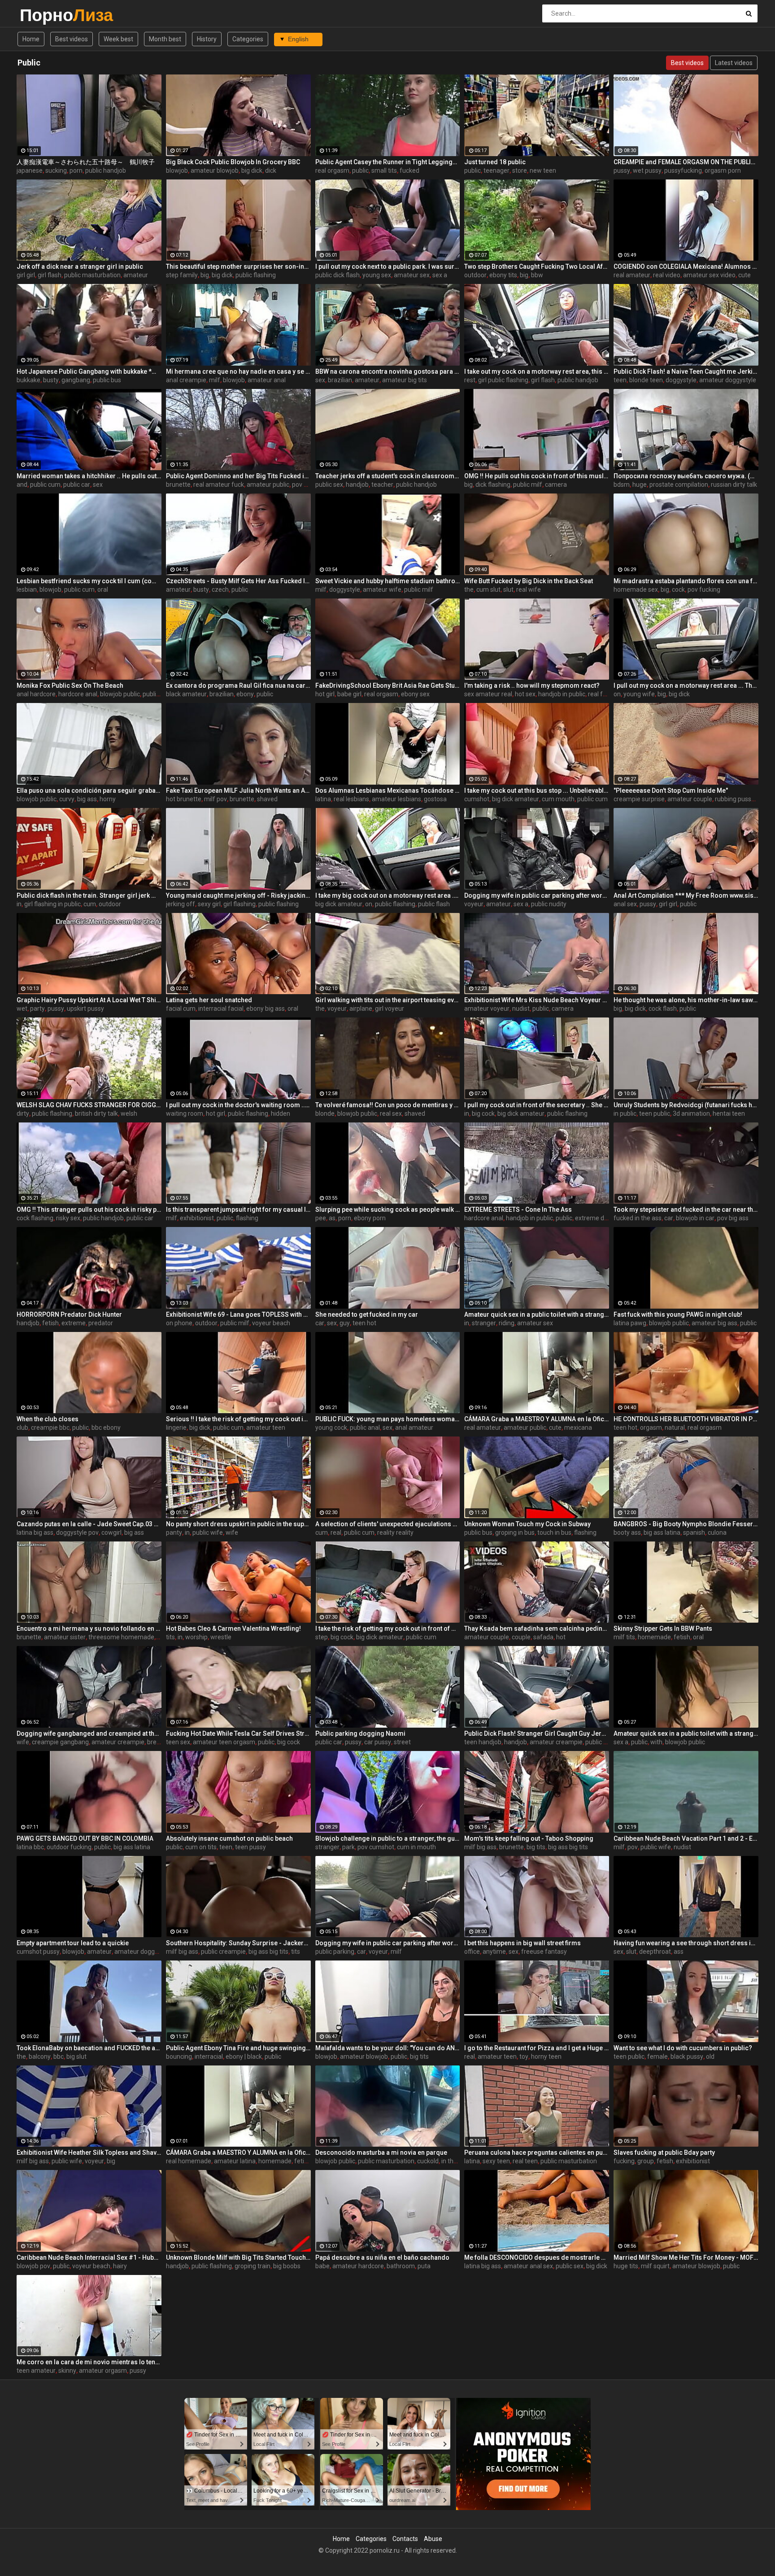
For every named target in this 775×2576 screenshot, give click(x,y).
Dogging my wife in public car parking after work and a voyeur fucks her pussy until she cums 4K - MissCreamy (388, 1943)
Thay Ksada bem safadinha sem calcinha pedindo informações (537, 1629)
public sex (329, 485)
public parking (335, 1952)
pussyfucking (683, 170)
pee (321, 1218)
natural (675, 1428)
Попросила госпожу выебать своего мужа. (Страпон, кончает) (686, 476)
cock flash (663, 1009)
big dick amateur (516, 799)
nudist (521, 1009)
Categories (248, 39)
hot (561, 1637)
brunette (178, 485)
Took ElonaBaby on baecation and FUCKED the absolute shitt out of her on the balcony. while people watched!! (89, 2048)
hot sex (525, 694)
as (332, 1218)
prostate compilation (679, 485)
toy (524, 2056)
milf (215, 380)
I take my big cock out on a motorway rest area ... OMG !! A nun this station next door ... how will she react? (388, 895)
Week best (118, 39)
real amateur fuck (219, 485)
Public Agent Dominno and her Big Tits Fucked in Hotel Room (238, 476)
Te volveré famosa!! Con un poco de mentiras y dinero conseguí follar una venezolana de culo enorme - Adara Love (388, 1105)
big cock (483, 1113)
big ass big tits (568, 1847)
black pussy (687, 2056)
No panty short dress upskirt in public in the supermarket (238, 1524)
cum (90, 904)
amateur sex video (709, 275)
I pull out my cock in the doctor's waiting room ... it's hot (238, 1105)
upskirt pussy (85, 1009)
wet (22, 1009)
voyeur (474, 904)
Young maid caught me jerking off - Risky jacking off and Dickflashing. (238, 895)
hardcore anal (78, 694)
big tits (536, 1847)
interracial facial (221, 1009)
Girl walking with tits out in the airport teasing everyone (388, 1000)
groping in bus (515, 1533)
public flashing (256, 275)
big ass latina (662, 1533)
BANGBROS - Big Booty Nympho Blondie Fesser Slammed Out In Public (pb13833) (686, 1524)
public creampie (223, 1952)
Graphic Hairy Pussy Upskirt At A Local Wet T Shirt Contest (89, 1000)
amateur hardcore (358, 2266)
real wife (529, 589)
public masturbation (92, 275)
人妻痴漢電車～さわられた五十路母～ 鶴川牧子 (86, 162)
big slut (76, 2056)
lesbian (27, 589)
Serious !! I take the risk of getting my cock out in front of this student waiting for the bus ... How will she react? (238, 1419)
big (205, 275)
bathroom (401, 2266)
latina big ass (35, 1533)
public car (77, 485)
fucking (624, 2161)
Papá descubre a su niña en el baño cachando (382, 2257)
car (669, 1218)
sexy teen (496, 2161)
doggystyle (681, 380)
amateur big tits (405, 380)
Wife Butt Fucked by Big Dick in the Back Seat (529, 581)
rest (470, 380)
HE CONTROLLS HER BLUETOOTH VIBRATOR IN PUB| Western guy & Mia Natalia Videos (686, 1419)
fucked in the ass (638, 1218)
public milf (528, 485)
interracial (209, 2056)
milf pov (216, 799)
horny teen (546, 2056)
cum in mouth (416, 1847)
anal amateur (414, 1428)
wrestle (221, 1637)
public (360, 170)
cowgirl (111, 1533)
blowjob (177, 170)
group (646, 2161)
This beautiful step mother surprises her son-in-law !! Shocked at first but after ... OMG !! (238, 266)
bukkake (28, 380)
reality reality (395, 1533)
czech (220, 589)
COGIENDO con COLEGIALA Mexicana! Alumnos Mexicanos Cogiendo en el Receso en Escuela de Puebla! (686, 266)
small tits (384, 170)
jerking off (181, 904)
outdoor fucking (69, 1847)
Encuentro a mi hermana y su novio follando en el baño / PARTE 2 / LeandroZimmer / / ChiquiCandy (89, 1629)
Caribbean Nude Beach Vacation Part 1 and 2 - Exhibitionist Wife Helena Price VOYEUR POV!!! (686, 1838)
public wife (208, 1533)
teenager (496, 170)
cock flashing (35, 1218)
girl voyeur (390, 1009)
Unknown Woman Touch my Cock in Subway (527, 1524)
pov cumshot (376, 1847)
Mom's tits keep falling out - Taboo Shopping (529, 1838)
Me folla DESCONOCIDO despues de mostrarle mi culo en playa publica (537, 2257)
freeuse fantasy (544, 1952)
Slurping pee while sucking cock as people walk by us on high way (388, 1209)
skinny (67, 2371)
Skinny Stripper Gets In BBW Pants (663, 1629)
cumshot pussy (38, 1952)
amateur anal (267, 380)
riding (507, 1323)
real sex (391, 1113)
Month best (165, 39)
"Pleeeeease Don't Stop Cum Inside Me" (671, 790)
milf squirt (655, 2266)
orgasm (651, 1428)
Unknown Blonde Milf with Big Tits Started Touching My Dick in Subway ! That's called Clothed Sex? (238, 2257)
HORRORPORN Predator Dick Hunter (69, 1314)
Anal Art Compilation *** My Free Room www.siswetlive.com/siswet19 (686, 895)
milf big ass (480, 1847)
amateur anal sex (528, 2266)
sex (320, 380)
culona (717, 1533)
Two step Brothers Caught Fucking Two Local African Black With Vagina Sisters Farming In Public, (537, 266)
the (469, 589)
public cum (45, 485)
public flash (434, 904)
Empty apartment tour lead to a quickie (73, 1943)
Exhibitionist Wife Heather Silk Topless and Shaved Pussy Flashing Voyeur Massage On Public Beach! (89, 2152)
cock (678, 589)
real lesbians (351, 799)
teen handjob (483, 1742)
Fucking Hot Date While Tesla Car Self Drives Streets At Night (238, 1733)
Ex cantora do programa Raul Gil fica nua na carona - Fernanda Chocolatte (238, 685)
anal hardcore (36, 694)
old (710, 2056)
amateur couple (690, 799)
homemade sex (636, 589)
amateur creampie (118, 1742)
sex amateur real (488, 694)
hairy (120, 2266)
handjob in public (562, 694)
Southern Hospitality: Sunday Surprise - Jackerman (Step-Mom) (238, 1943)
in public (625, 1113)
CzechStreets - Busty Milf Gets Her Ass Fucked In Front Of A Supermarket (238, 581)
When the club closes (48, 1419)
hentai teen (729, 1113)
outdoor (475, 275)
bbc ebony (106, 1428)
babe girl (349, 694)
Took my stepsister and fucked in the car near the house (686, 1209)
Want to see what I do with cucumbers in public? (683, 2048)
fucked (409, 170)
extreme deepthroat (604, 1218)
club (22, 1428)
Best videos (72, 39)
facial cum (181, 1009)
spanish (694, 1533)
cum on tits (201, 1847)
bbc (59, 2056)
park (348, 1847)
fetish (50, 1323)
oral (103, 589)
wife (232, 1533)
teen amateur (36, 2371)
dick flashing (493, 485)
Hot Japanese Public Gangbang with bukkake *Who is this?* (89, 371)
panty (174, 1533)
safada (543, 1637)
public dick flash (337, 275)
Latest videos (734, 63)
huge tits (626, 2266)
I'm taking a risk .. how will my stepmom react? (532, 685)
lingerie (176, 1428)
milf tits (624, 1637)
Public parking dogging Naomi (360, 1733)
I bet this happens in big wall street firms (522, 1943)
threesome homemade (121, 1637)
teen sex (178, 1742)
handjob (357, 485)
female (657, 2056)
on (617, 694)
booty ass (627, 1533)
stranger (484, 1323)
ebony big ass (266, 1009)
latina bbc (30, 1847)
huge (640, 485)
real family (603, 694)
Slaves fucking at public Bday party (664, 2152)
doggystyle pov (77, 1533)
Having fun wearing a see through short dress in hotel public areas (686, 1943)
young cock (331, 1428)
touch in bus (554, 1533)
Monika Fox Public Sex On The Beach (70, 685)
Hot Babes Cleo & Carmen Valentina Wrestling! (233, 1629)
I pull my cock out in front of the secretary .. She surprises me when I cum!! (537, 1105)
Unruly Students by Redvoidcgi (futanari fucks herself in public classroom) (686, 1105)
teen (620, 380)
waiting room (185, 1113)
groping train (253, 2266)
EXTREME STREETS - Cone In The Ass (518, 1209)
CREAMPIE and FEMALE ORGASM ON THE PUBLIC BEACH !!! (686, 162)
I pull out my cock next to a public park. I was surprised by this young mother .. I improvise (388, 266)
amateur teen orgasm (224, 1742)
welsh (129, 1113)
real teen (525, 2161)
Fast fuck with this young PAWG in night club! (678, 1314)
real (336, 1533)
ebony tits (503, 275)
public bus (107, 380)
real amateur (632, 275)
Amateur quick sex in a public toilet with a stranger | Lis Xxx (686, 1733)
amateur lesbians (396, 799)
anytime (494, 1952)
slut (508, 589)
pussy (622, 170)
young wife (639, 694)
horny (108, 799)
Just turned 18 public (495, 162)
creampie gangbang (60, 1742)
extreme (74, 1323)
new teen (543, 170)
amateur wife (382, 589)
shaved (267, 799)
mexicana (578, 1428)
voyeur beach (271, 1323)
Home (31, 39)
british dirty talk (96, 1113)
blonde (325, 1113)
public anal (365, 1428)
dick (271, 170)
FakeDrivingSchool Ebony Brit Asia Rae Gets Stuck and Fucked (388, 685)
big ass (87, 799)
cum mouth (558, 799)
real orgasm (332, 170)
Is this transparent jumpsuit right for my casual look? (238, 1209)
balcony (40, 2056)
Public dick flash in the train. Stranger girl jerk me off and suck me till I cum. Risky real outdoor (89, 895)
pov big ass (733, 1218)
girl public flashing (503, 380)
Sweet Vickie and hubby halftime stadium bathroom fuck (388, 581)
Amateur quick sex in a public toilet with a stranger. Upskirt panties (537, 1314)
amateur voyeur (487, 1009)
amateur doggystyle (728, 380)
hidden (281, 1113)
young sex (377, 275)
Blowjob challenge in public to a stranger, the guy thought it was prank (388, 1838)
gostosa (435, 799)
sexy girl (209, 904)
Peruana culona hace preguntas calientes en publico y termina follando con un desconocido (537, 2152)
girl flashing (239, 904)
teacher (382, 485)
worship (196, 1637)
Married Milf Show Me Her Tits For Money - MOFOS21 (686, 2257)
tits (170, 1637)
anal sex (625, 904)
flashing (247, 1218)
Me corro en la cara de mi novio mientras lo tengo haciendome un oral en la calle (89, 2362)
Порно (43, 15)
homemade (654, 1637)
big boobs (287, 2266)
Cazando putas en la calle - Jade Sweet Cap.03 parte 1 (89, 1524)
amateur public (268, 485)
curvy (67, 799)
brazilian (340, 380)
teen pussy (250, 1847)
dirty (23, 1113)
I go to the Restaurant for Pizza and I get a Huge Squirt (537, 2048)
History (207, 39)
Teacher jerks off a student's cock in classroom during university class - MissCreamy (388, 476)
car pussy (378, 1742)
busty (51, 380)
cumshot (477, 799)
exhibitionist (197, 1218)
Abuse (433, 2539)
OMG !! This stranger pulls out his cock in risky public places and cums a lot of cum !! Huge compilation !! (89, 1209)
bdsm (622, 485)
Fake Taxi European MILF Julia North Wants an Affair (238, 790)
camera (556, 485)
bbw (537, 275)
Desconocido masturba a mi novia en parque (381, 2152)
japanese (30, 170)
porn (76, 170)
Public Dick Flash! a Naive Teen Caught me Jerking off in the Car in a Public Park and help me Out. (686, 371)
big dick (252, 170)
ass (679, 1952)
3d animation (691, 1113)
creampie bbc (50, 1428)
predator (101, 1323)
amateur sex (412, 275)
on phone (179, 1323)
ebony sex (415, 694)
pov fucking (704, 589)
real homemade (189, 2161)
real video (667, 275)
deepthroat (655, 1952)
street (402, 1742)
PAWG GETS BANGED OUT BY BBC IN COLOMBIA (85, 1838)
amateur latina (235, 2161)
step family (182, 275)
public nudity (549, 904)
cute (745, 275)
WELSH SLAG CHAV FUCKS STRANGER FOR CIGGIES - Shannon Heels (89, 1105)
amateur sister (65, 1637)
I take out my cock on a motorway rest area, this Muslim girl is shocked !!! (537, 371)
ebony (245, 694)
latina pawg (630, 1323)
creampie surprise (639, 799)
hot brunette (184, 799)
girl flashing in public (52, 904)
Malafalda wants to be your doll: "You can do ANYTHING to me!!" (388, 2048)
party (37, 1009)
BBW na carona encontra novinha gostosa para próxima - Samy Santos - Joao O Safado (388, 371)
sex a (440, 275)
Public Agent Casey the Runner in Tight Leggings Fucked (388, 162)
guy (345, 1323)
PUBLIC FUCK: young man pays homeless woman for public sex (388, 1419)
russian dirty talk (734, 485)
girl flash (50, 275)
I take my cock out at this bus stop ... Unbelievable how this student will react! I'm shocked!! (537, 790)
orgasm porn (723, 170)
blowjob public (120, 694)
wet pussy (647, 170)
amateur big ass (714, 1323)
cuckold (428, 2161)
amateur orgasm (103, 2371)
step (322, 1637)
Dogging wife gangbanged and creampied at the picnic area (89, 1733)
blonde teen (646, 380)
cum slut (488, 589)
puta (424, 2266)
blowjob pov (33, 2266)
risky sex (68, 1218)
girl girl (26, 275)
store (520, 170)
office (472, 1952)
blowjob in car (695, 1218)
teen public (655, 1113)
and (22, 485)
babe (322, 2266)
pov (633, 1847)
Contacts (405, 2539)
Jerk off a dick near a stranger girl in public (80, 266)
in (19, 904)
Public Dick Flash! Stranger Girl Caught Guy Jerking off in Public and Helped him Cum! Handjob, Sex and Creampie (537, 1733)
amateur (136, 275)
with (656, 1742)
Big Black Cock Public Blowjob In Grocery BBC (233, 162)
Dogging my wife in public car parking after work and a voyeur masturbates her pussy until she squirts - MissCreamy (537, 895)
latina (323, 799)
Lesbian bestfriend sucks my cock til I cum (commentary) (89, 581)
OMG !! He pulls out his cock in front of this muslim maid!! (537, 476)
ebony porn (370, 1218)
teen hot (364, 1323)
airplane (361, 1009)
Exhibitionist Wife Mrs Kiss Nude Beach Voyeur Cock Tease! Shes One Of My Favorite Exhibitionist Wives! (537, 1000)
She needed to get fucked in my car (367, 1314)
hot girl (325, 694)
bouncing (179, 2056)
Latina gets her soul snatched (209, 1000)
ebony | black (244, 2056)
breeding (160, 1742)
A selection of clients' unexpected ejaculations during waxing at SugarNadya (388, 1524)
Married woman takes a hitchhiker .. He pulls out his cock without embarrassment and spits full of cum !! (89, 476)
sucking (56, 170)
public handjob (106, 170)
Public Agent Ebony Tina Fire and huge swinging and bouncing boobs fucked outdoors (238, 2048)
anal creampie (186, 380)
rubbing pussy (735, 799)
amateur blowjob (215, 170)
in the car (454, 2161)
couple (521, 1637)
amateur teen (266, 1428)
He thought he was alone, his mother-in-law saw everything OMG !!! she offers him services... (686, 1000)
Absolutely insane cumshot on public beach (229, 1838)
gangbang (76, 380)
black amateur (186, 694)
